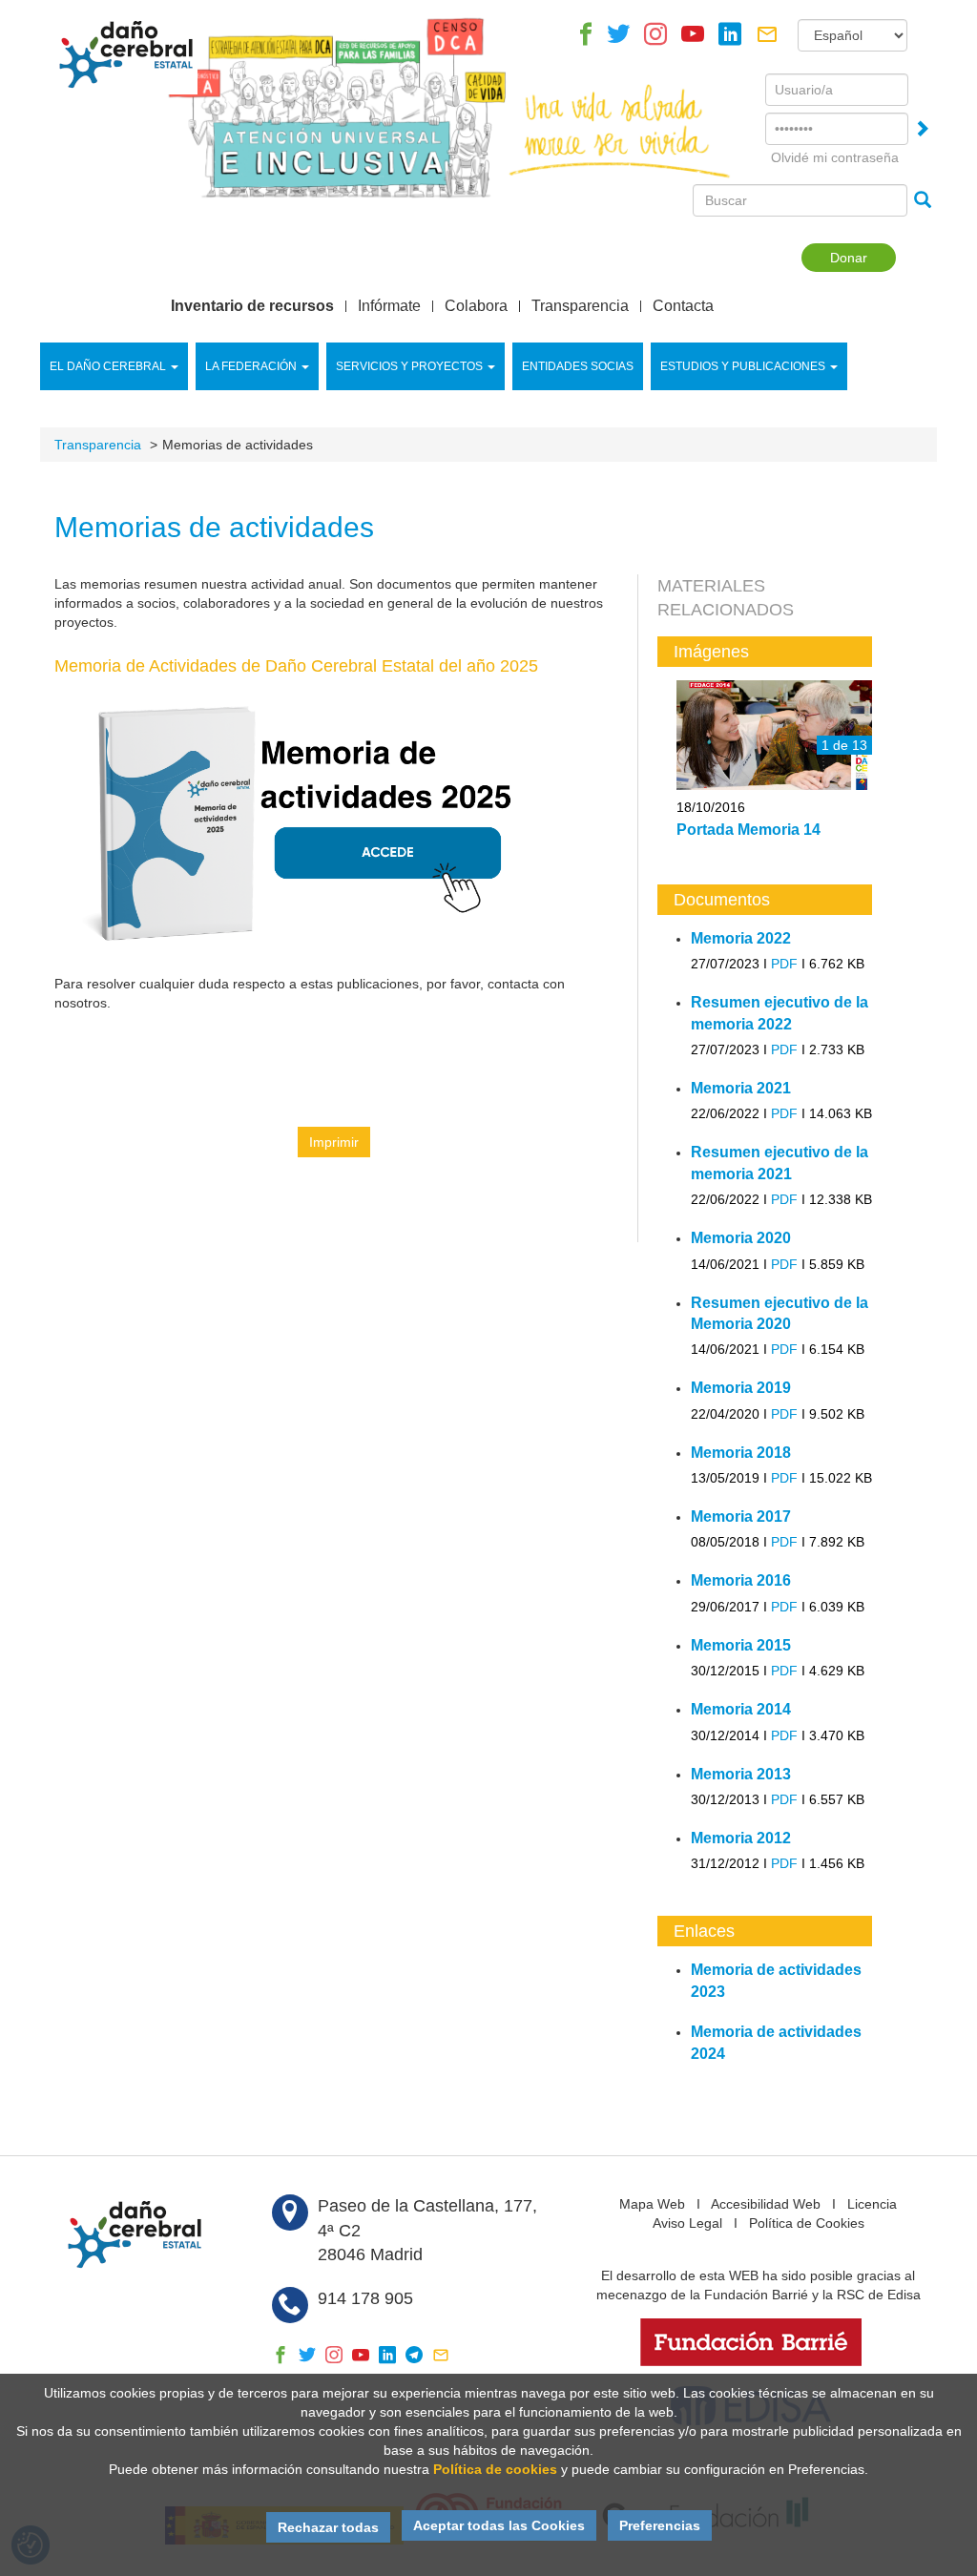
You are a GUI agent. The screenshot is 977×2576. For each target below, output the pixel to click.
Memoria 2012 (741, 1838)
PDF (784, 964)
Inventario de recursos (252, 306)
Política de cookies (495, 2469)
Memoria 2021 (741, 1088)
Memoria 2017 (741, 1517)
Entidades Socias (578, 366)
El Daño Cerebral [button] (108, 366)
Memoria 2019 (741, 1388)
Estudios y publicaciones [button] (743, 366)
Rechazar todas (328, 2527)
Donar (849, 258)
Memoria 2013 (741, 1774)
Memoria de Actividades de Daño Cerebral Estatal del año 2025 (296, 666)
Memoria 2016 (741, 1580)
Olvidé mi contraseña (835, 157)
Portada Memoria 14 (748, 830)
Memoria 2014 (741, 1709)
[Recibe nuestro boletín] (767, 39)
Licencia (872, 2204)
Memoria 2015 (741, 1645)
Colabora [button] (476, 306)
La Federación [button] (251, 366)
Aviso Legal (687, 2223)
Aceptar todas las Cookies (499, 2525)
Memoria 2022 (741, 938)
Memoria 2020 (741, 1238)
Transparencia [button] (580, 306)
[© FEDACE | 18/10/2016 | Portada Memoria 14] (774, 736)
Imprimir (334, 1142)
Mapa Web (652, 2204)
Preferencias (660, 2525)
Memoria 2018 (741, 1453)
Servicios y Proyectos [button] (409, 366)
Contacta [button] (683, 306)
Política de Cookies (807, 2223)
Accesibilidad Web (766, 2204)
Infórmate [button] (389, 306)
